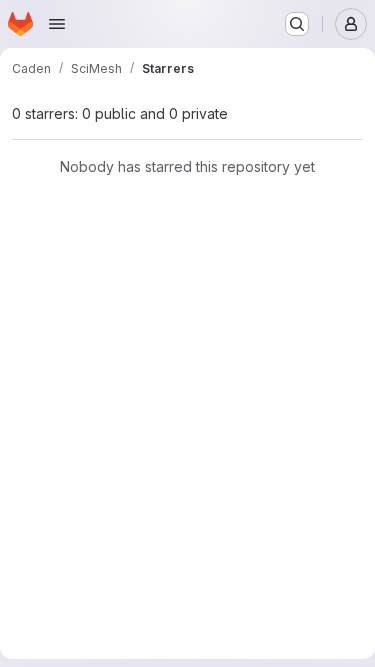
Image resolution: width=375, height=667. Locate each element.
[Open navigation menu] (57, 24)
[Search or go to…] (297, 24)
